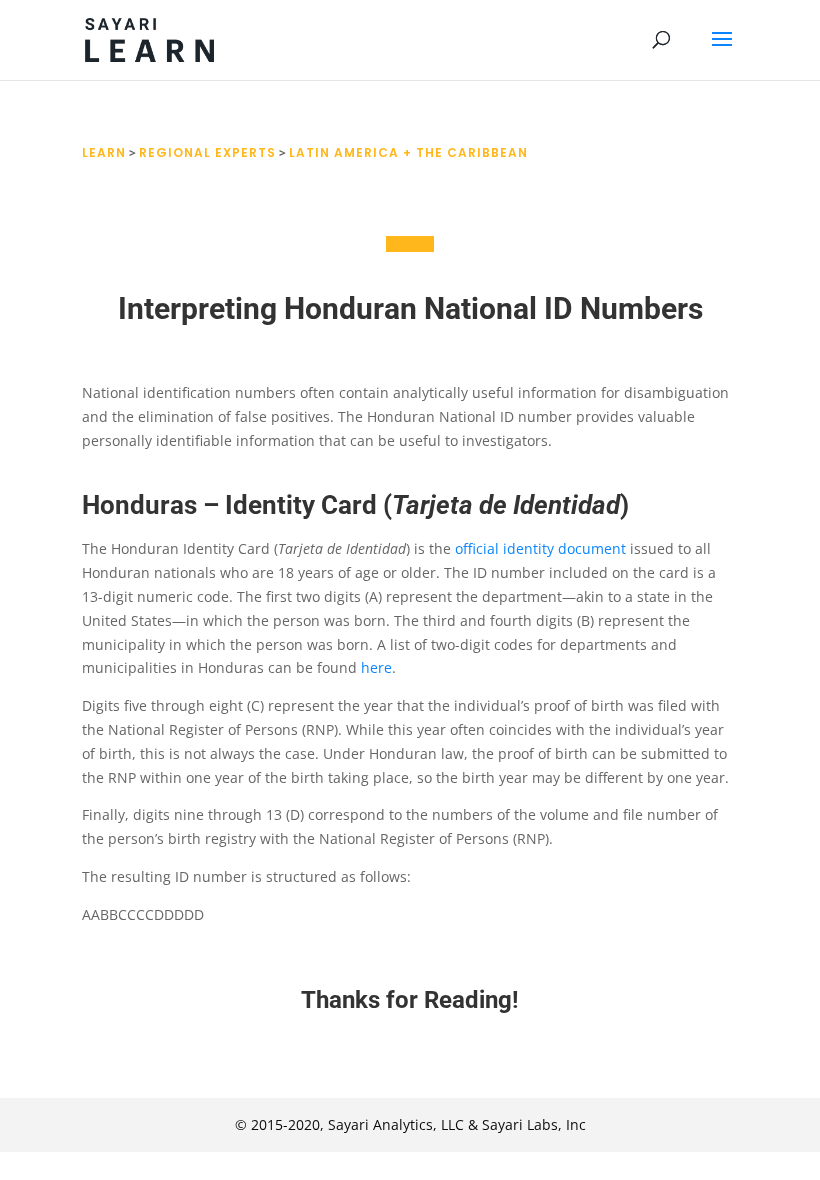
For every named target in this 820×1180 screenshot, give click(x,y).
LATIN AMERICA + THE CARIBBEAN (408, 152)
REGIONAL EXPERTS (207, 152)
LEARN (104, 152)
